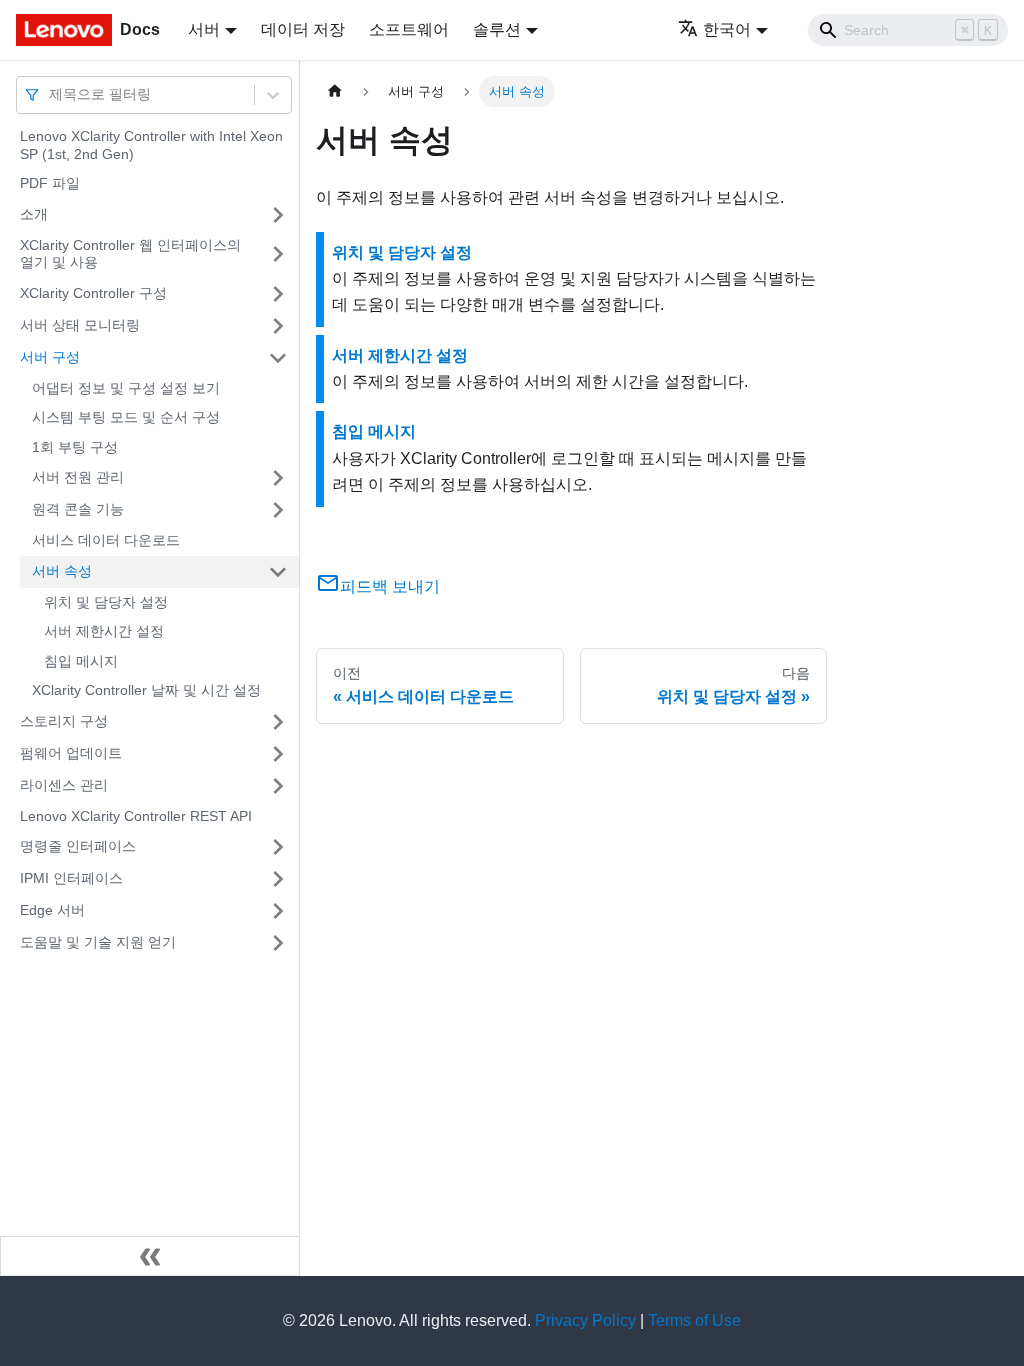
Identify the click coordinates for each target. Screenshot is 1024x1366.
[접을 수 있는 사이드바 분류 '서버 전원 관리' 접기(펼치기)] (278, 478)
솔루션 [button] (497, 29)
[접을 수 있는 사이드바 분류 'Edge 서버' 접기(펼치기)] (278, 911)
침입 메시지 (81, 661)
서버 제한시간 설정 (104, 631)
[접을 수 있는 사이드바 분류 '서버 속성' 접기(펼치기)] (278, 572)
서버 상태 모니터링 (80, 325)
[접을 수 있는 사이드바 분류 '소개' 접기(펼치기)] (278, 215)
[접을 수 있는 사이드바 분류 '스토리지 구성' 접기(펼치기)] (278, 722)
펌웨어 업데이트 (71, 753)
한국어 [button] (727, 29)
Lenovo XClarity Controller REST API (136, 816)
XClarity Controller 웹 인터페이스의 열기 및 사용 (130, 254)
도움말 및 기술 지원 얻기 (98, 942)
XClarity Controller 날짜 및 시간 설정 (146, 690)
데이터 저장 (303, 29)
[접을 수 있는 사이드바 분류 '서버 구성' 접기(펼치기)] (278, 358)
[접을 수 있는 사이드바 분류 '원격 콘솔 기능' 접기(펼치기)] (278, 510)
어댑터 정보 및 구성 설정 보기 (126, 388)
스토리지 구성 (64, 721)
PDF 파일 (50, 183)
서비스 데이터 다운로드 (106, 540)
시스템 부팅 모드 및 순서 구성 (126, 417)
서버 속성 (62, 571)
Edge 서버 (52, 910)
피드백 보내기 (390, 586)
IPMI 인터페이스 (71, 878)
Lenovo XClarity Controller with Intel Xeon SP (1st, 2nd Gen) (151, 145)
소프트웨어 (409, 29)
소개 (34, 214)
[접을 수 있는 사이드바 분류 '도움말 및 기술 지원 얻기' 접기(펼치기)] (278, 943)
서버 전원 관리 (78, 477)
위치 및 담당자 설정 (106, 602)
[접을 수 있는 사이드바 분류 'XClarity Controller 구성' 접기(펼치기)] (278, 294)
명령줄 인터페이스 (78, 846)
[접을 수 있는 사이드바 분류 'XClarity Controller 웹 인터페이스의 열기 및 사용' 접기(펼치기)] (278, 254)
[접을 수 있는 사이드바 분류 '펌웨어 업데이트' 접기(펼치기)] (278, 754)
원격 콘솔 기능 (78, 509)
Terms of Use (694, 1320)
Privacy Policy (585, 1320)
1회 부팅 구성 (75, 447)
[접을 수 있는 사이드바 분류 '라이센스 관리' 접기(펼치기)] (278, 786)
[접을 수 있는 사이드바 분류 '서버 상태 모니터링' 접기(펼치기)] (278, 326)
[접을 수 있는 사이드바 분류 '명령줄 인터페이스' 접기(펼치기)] (278, 847)
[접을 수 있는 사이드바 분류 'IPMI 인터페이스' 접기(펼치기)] (278, 879)
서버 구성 (50, 357)
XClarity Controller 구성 (93, 293)
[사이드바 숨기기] (150, 1256)
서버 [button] (204, 29)
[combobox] (51, 94)
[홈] (335, 91)
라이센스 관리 (64, 785)
